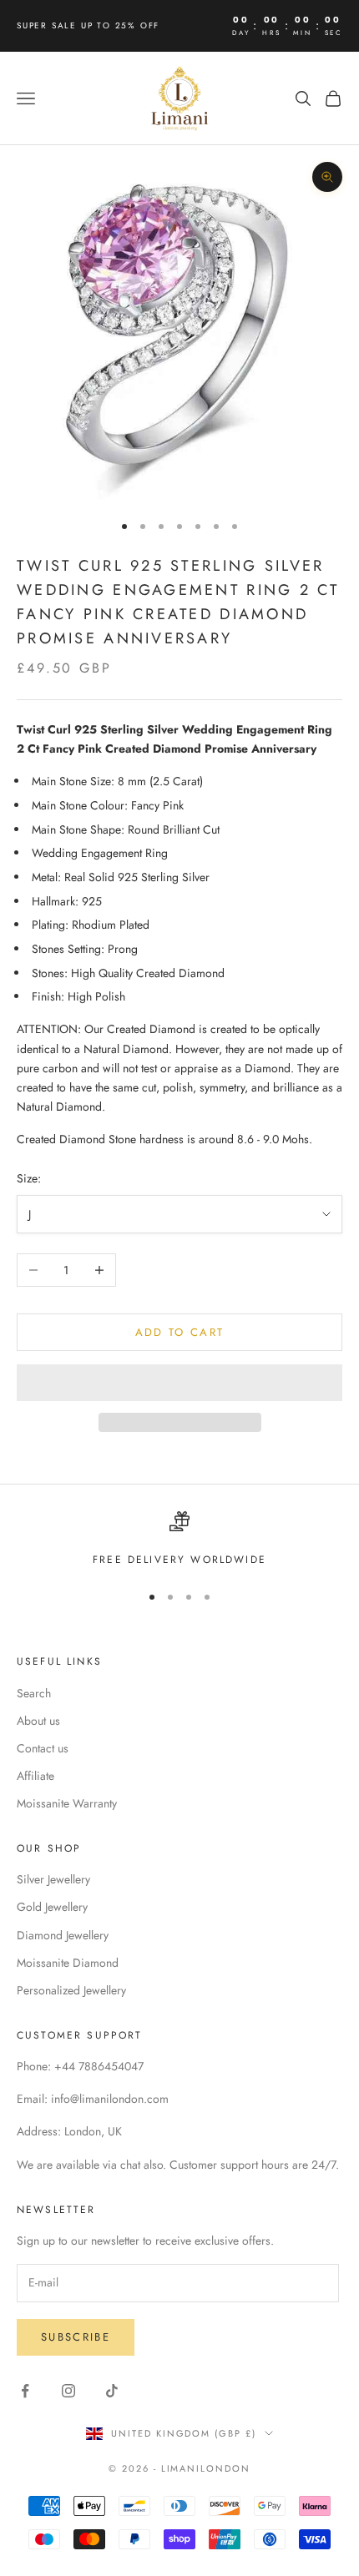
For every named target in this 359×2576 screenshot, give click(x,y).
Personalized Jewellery (71, 1990)
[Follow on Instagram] (68, 2391)
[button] (179, 1383)
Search (34, 1693)
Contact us (43, 1748)
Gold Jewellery (52, 1907)
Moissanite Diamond (68, 1963)
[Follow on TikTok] (112, 2391)
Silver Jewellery (53, 1879)
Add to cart (180, 1332)
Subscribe (76, 2337)
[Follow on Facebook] (25, 2391)
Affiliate (35, 1776)
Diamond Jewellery (63, 1935)
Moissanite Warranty (67, 1803)
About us (38, 1721)
